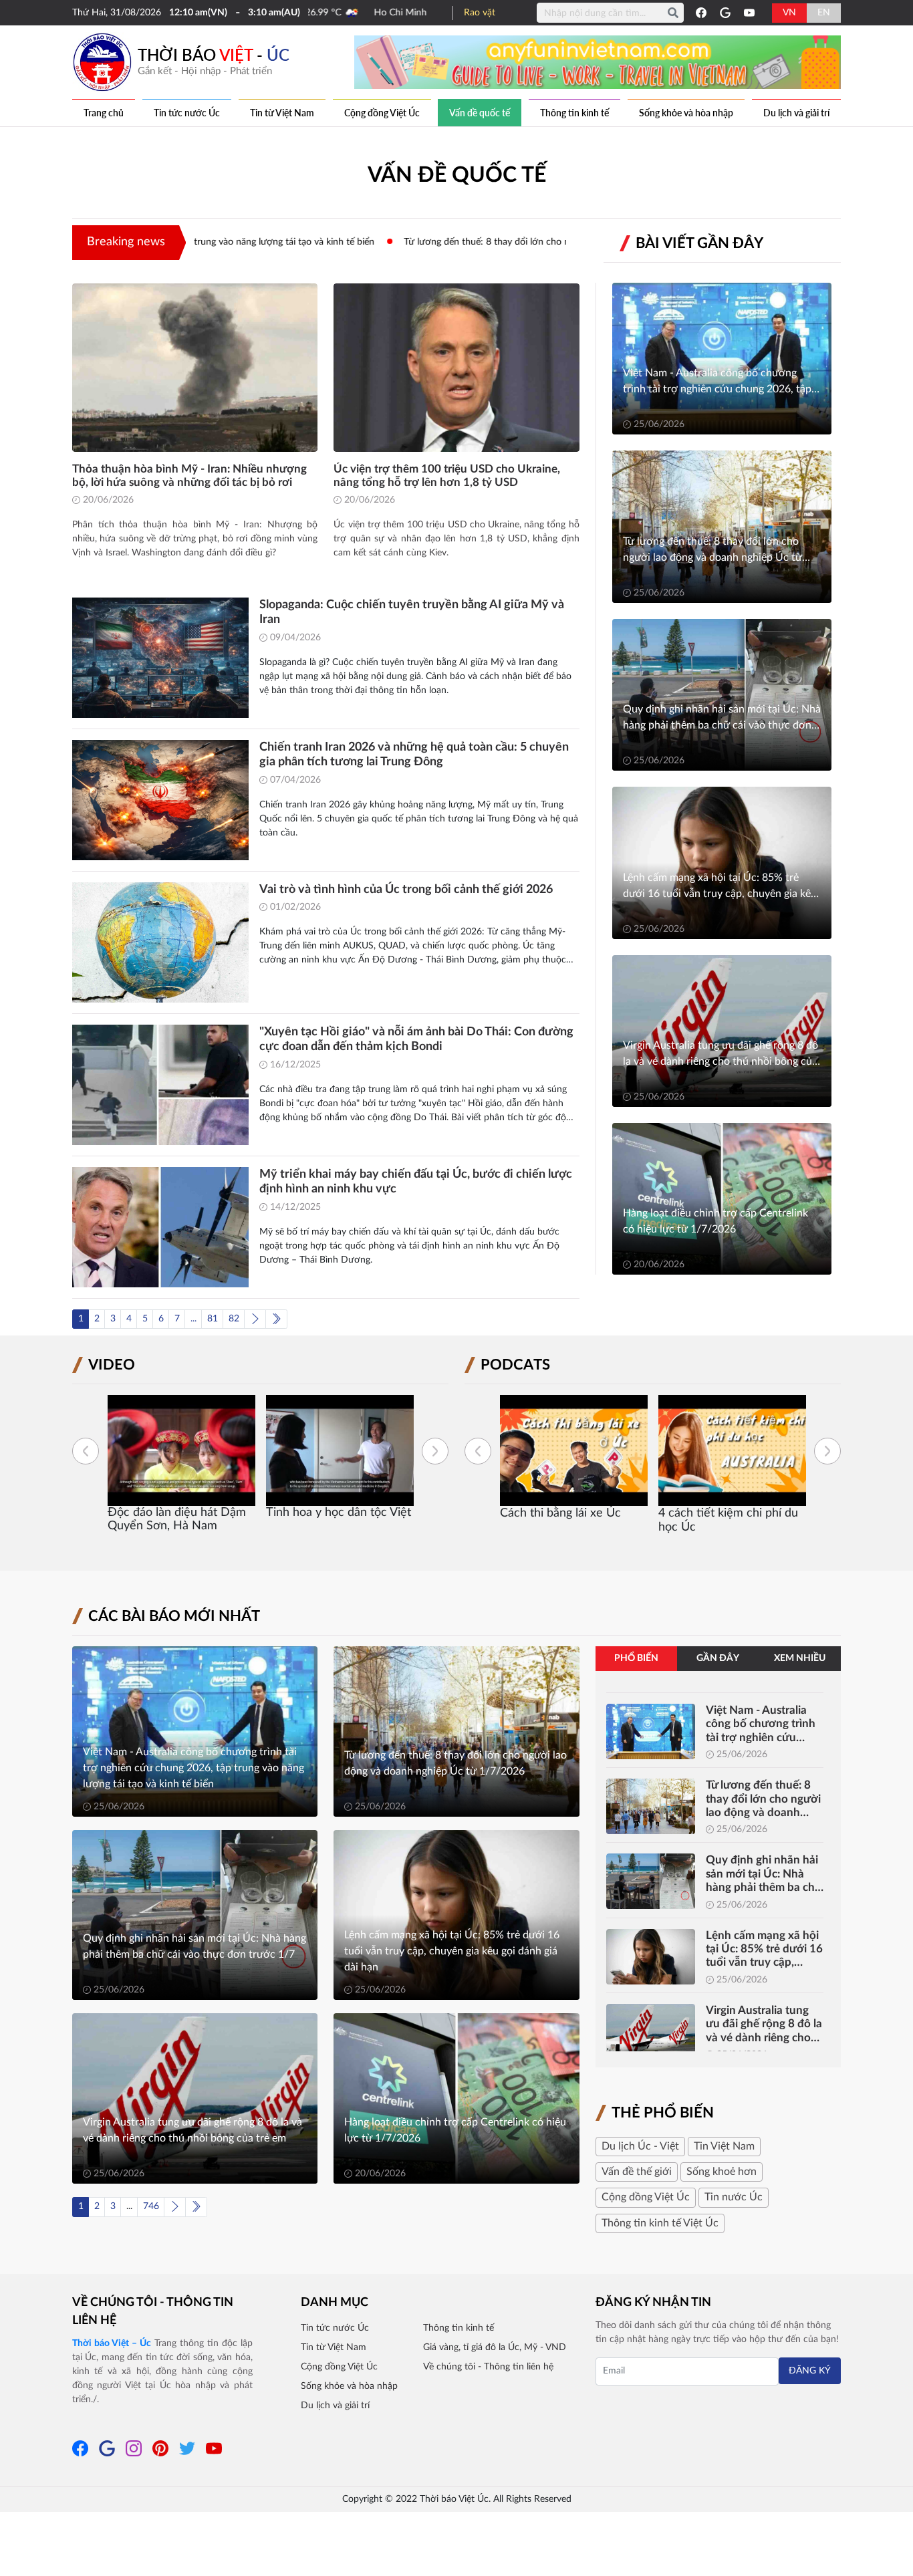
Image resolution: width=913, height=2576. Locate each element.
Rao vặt (480, 13)
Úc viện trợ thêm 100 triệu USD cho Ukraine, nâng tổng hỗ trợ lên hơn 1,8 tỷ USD (447, 476)
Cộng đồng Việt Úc (382, 113)
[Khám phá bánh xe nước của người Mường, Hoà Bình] (340, 1450)
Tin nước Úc (734, 2197)
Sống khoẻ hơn (722, 2172)
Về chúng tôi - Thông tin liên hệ (153, 2312)
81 (213, 1319)
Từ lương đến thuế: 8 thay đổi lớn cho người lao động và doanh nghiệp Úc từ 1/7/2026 (481, 242)
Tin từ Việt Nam (282, 113)
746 (151, 2206)
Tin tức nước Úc (187, 113)
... (193, 1319)
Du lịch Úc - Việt (640, 2146)
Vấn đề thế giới (637, 2172)
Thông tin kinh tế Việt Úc (660, 2223)
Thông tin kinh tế (574, 113)
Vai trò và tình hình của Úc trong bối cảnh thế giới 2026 (406, 890)
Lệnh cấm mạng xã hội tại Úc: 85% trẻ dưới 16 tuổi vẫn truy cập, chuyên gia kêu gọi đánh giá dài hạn (764, 1950)
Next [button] (435, 1451)
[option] (181, 1459)
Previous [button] (86, 1451)
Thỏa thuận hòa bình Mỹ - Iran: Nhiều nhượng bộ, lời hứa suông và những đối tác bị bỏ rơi (189, 476)
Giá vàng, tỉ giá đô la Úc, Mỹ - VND (495, 2347)
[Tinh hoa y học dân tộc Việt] (181, 1450)
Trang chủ (104, 113)
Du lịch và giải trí (796, 113)
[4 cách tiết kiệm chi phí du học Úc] (574, 1450)
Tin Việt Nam (724, 2146)
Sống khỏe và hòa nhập (686, 113)
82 (234, 1319)
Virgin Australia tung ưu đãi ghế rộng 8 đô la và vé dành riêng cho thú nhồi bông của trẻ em (764, 2025)
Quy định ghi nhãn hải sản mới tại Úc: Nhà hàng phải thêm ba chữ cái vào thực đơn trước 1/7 (764, 1874)
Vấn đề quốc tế (480, 113)
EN (824, 13)
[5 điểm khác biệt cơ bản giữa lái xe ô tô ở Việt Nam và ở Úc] (732, 1450)
